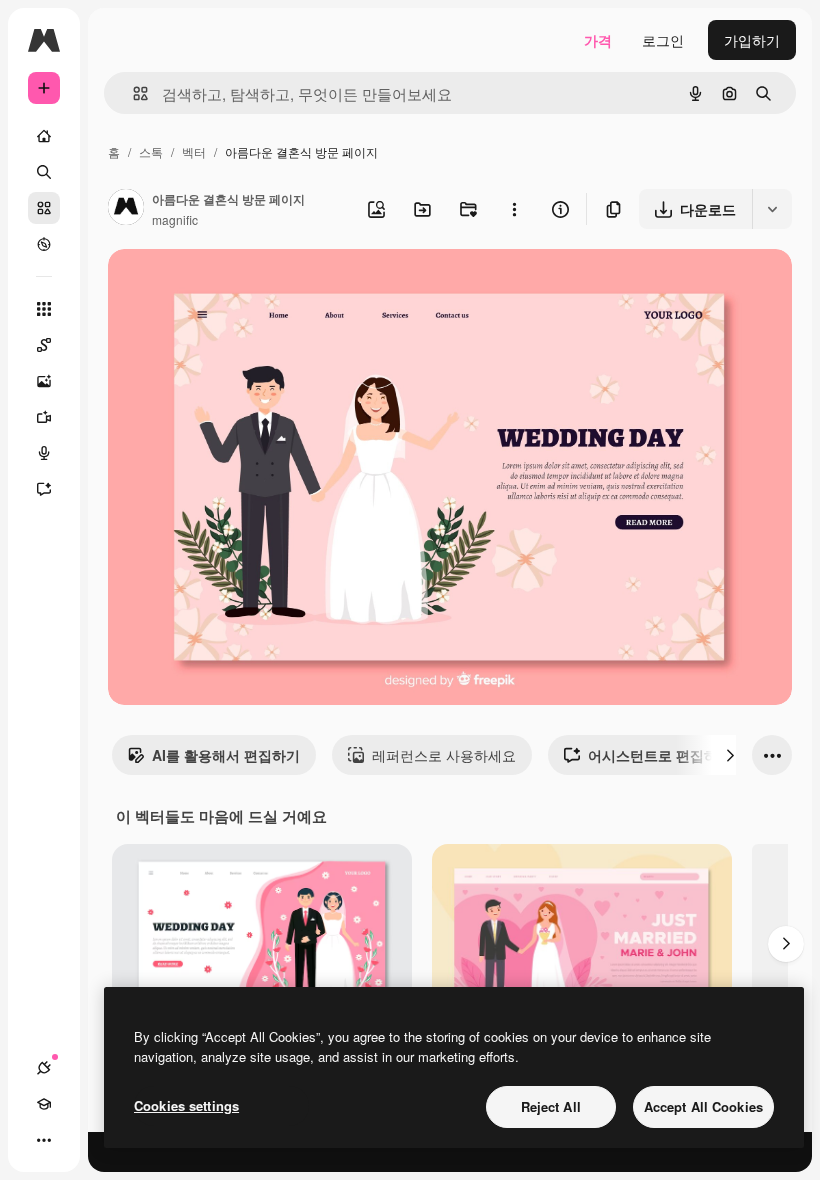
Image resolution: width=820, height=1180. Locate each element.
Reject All (551, 1106)
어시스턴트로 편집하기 (660, 755)
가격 (598, 40)
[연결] (44, 1068)
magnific (175, 219)
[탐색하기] (44, 244)
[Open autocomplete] (132, 93)
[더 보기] (44, 1140)
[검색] (44, 172)
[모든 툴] (44, 309)
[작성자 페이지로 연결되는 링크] (126, 209)
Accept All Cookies (703, 1106)
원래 (223, 287)
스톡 (151, 151)
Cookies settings (186, 1105)
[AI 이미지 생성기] (44, 381)
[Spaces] (44, 345)
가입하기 (752, 40)
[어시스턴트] (44, 489)
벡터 (194, 151)
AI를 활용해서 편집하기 (226, 755)
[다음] (730, 755)
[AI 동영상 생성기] (44, 417)
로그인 (663, 40)
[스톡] (44, 208)
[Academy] (44, 1104)
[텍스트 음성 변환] (44, 453)
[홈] (44, 136)
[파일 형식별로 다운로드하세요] (772, 209)
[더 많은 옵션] (514, 209)
